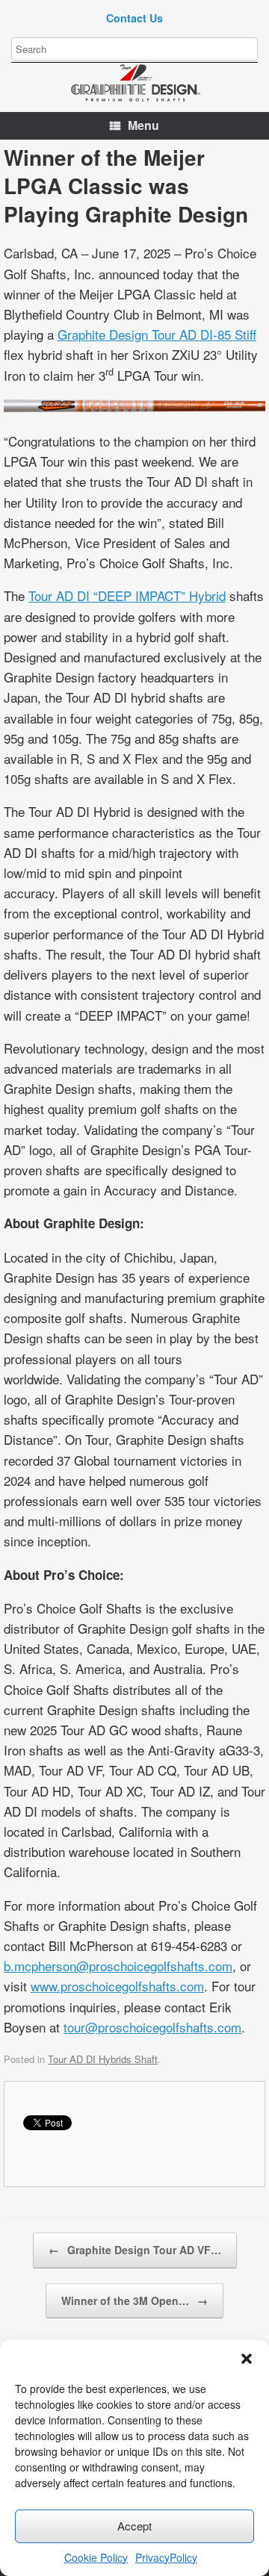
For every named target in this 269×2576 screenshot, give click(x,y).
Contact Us (134, 18)
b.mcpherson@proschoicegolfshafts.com (118, 1966)
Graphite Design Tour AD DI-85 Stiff (157, 334)
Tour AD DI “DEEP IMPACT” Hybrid (127, 595)
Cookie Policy (96, 2557)
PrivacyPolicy (166, 2557)
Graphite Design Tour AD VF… (135, 2250)
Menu (143, 125)
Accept (134, 2526)
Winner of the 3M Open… (134, 2300)
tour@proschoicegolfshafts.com (152, 2027)
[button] (247, 2359)
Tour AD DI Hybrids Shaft (103, 2059)
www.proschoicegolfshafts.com (117, 1986)
